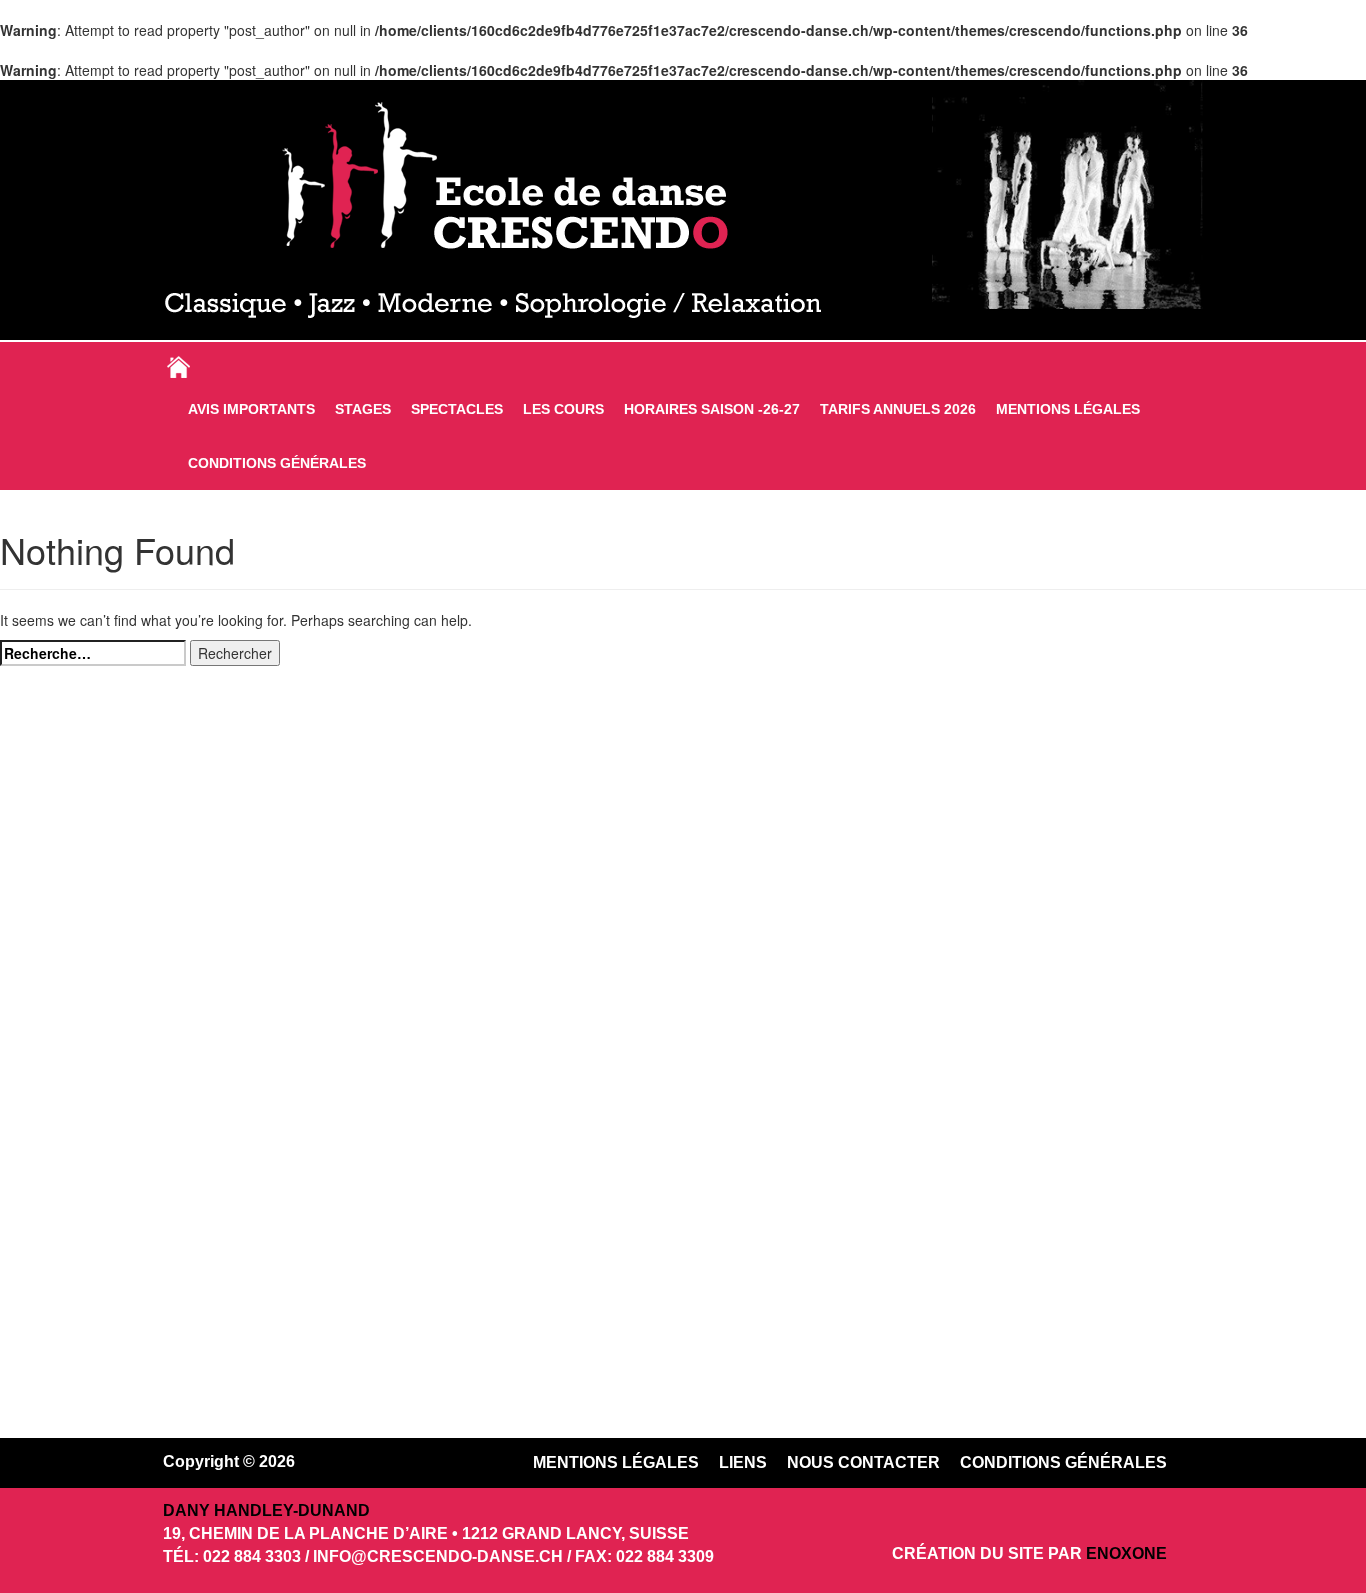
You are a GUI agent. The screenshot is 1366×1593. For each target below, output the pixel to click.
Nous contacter (863, 1462)
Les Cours (563, 409)
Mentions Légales (1068, 409)
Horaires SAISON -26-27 (712, 409)
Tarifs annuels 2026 (898, 409)
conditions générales (1063, 1462)
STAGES (363, 409)
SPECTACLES (457, 409)
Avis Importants (251, 409)
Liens (743, 1462)
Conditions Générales (277, 463)
